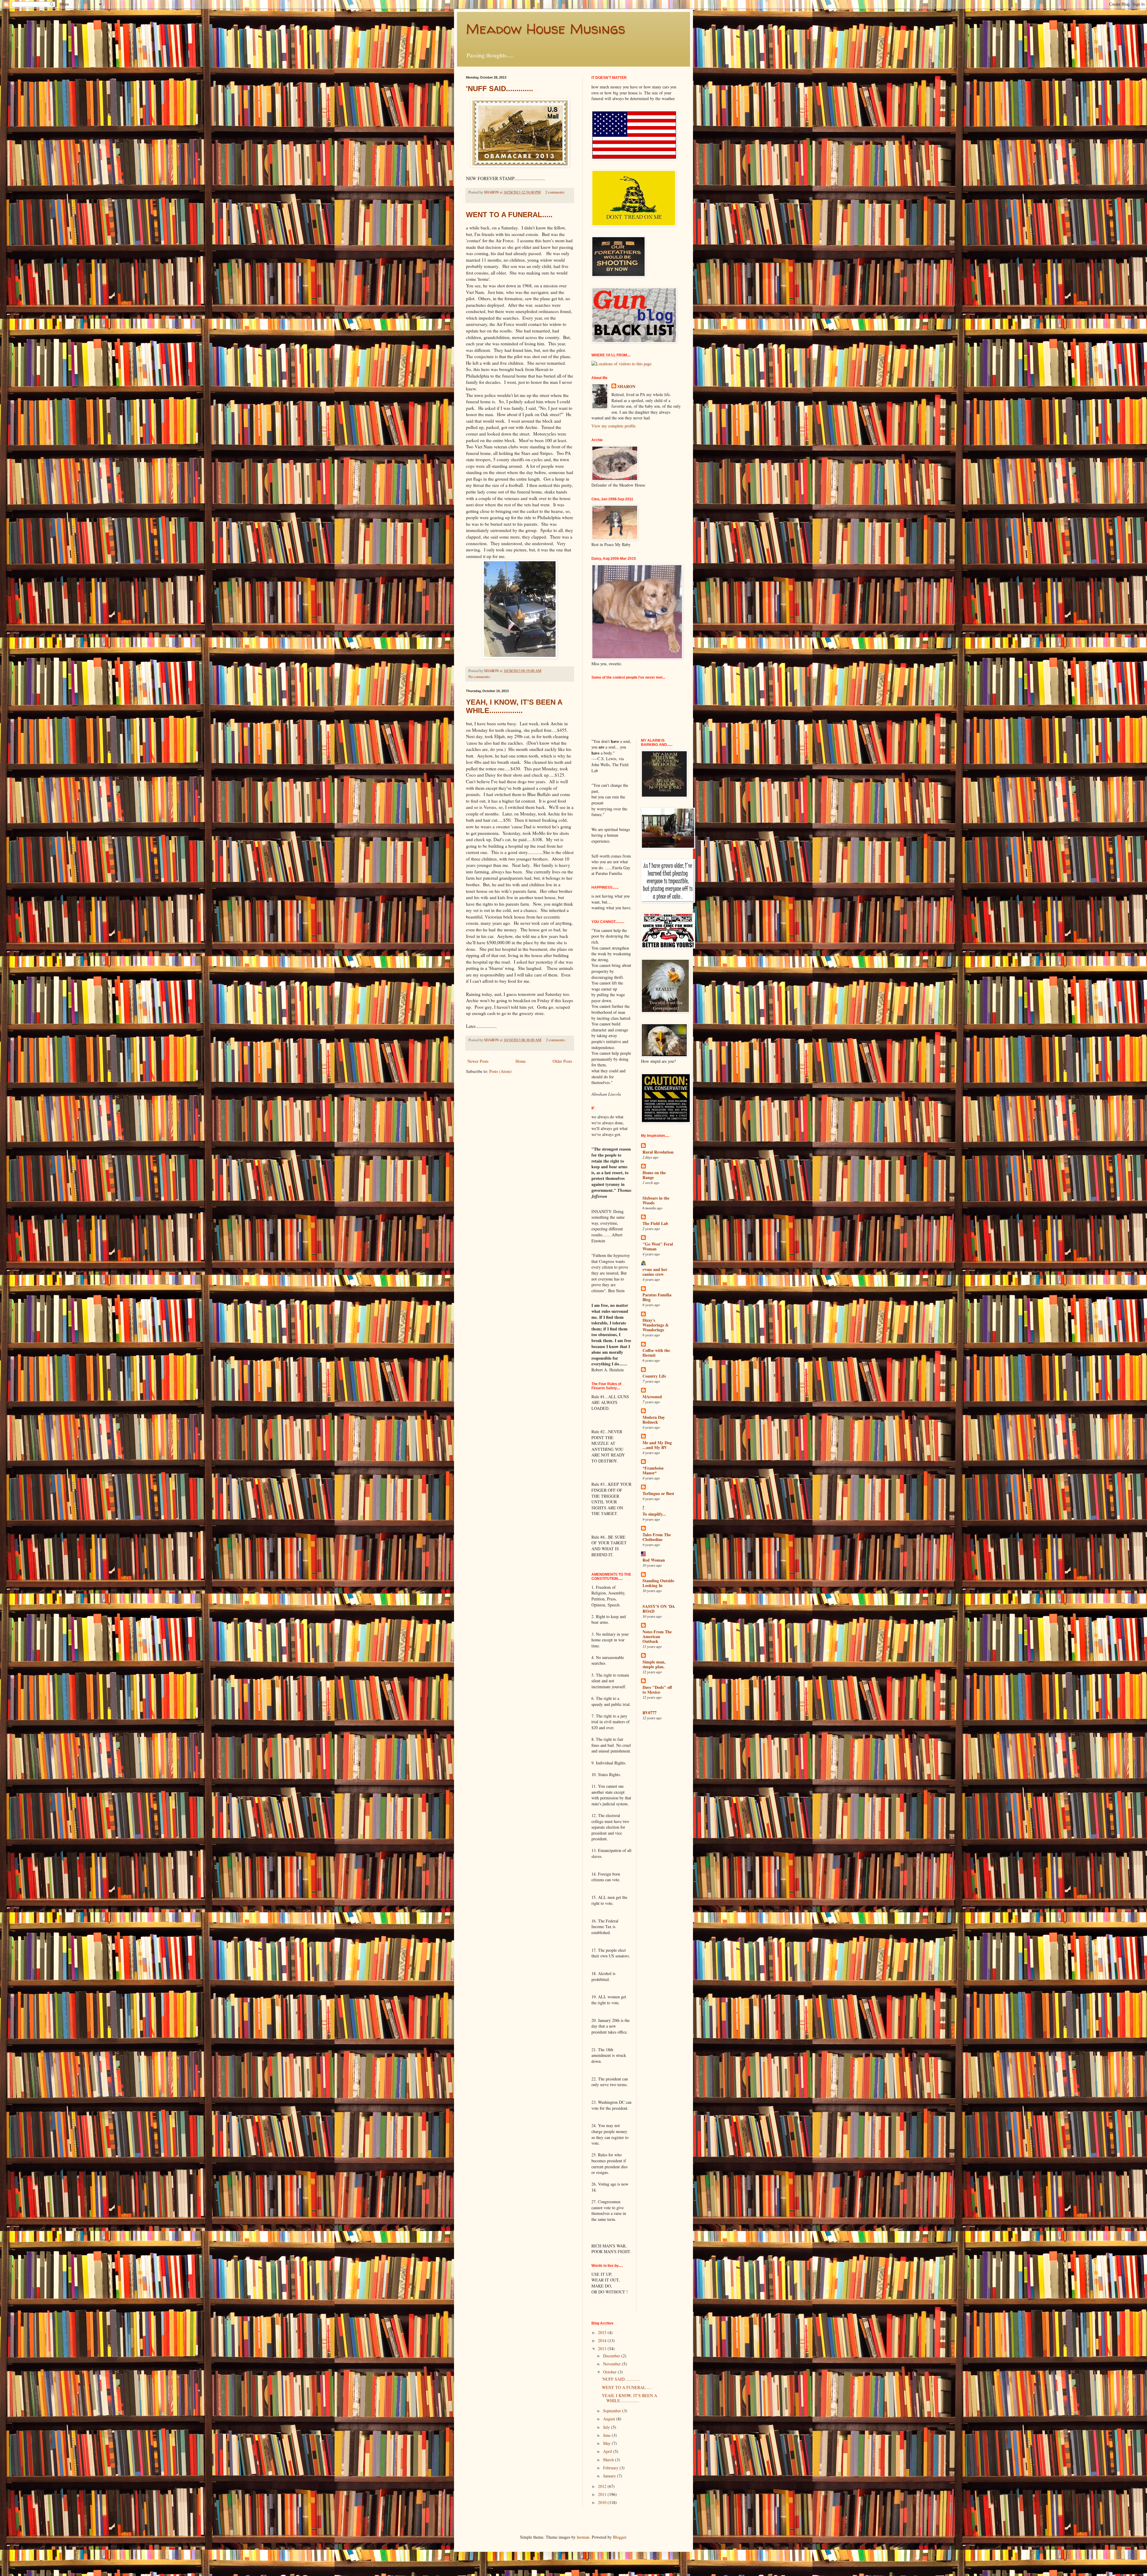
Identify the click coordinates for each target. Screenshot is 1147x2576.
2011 (603, 2494)
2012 (603, 2486)
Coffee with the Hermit (656, 1353)
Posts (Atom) (500, 1071)
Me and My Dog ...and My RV (657, 1445)
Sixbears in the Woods (656, 1200)
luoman (583, 2537)
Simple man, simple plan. (654, 1664)
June (607, 2435)
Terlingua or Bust (658, 1493)
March (609, 2460)
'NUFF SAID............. (500, 89)
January (610, 2476)
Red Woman (654, 1560)
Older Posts (562, 1061)
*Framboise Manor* (653, 1470)
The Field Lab (655, 1223)
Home (521, 1061)
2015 (603, 2332)
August (610, 2419)
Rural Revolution (658, 1152)
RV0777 (650, 1713)
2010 (603, 2502)
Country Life (654, 1376)
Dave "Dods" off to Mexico (657, 1690)
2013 (603, 2349)
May (607, 2443)
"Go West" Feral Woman (658, 1246)
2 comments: (555, 192)
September (613, 2411)
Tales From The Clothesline (657, 1537)
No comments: (480, 677)
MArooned (652, 1397)
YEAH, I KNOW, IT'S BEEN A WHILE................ (514, 706)
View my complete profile (614, 426)
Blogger (619, 2537)
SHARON (626, 387)
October (610, 2372)
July (607, 2427)
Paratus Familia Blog (657, 1297)
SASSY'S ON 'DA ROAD (659, 1609)
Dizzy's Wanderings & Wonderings (656, 1325)
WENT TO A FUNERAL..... (509, 215)
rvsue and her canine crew (655, 1272)
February (611, 2468)
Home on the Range (654, 1175)
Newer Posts (478, 1061)
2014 (603, 2340)
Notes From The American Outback (657, 1636)
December (612, 2356)
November (612, 2364)
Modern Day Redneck (654, 1420)
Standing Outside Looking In (658, 1583)
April (608, 2451)
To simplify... (654, 1514)
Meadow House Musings (546, 28)
